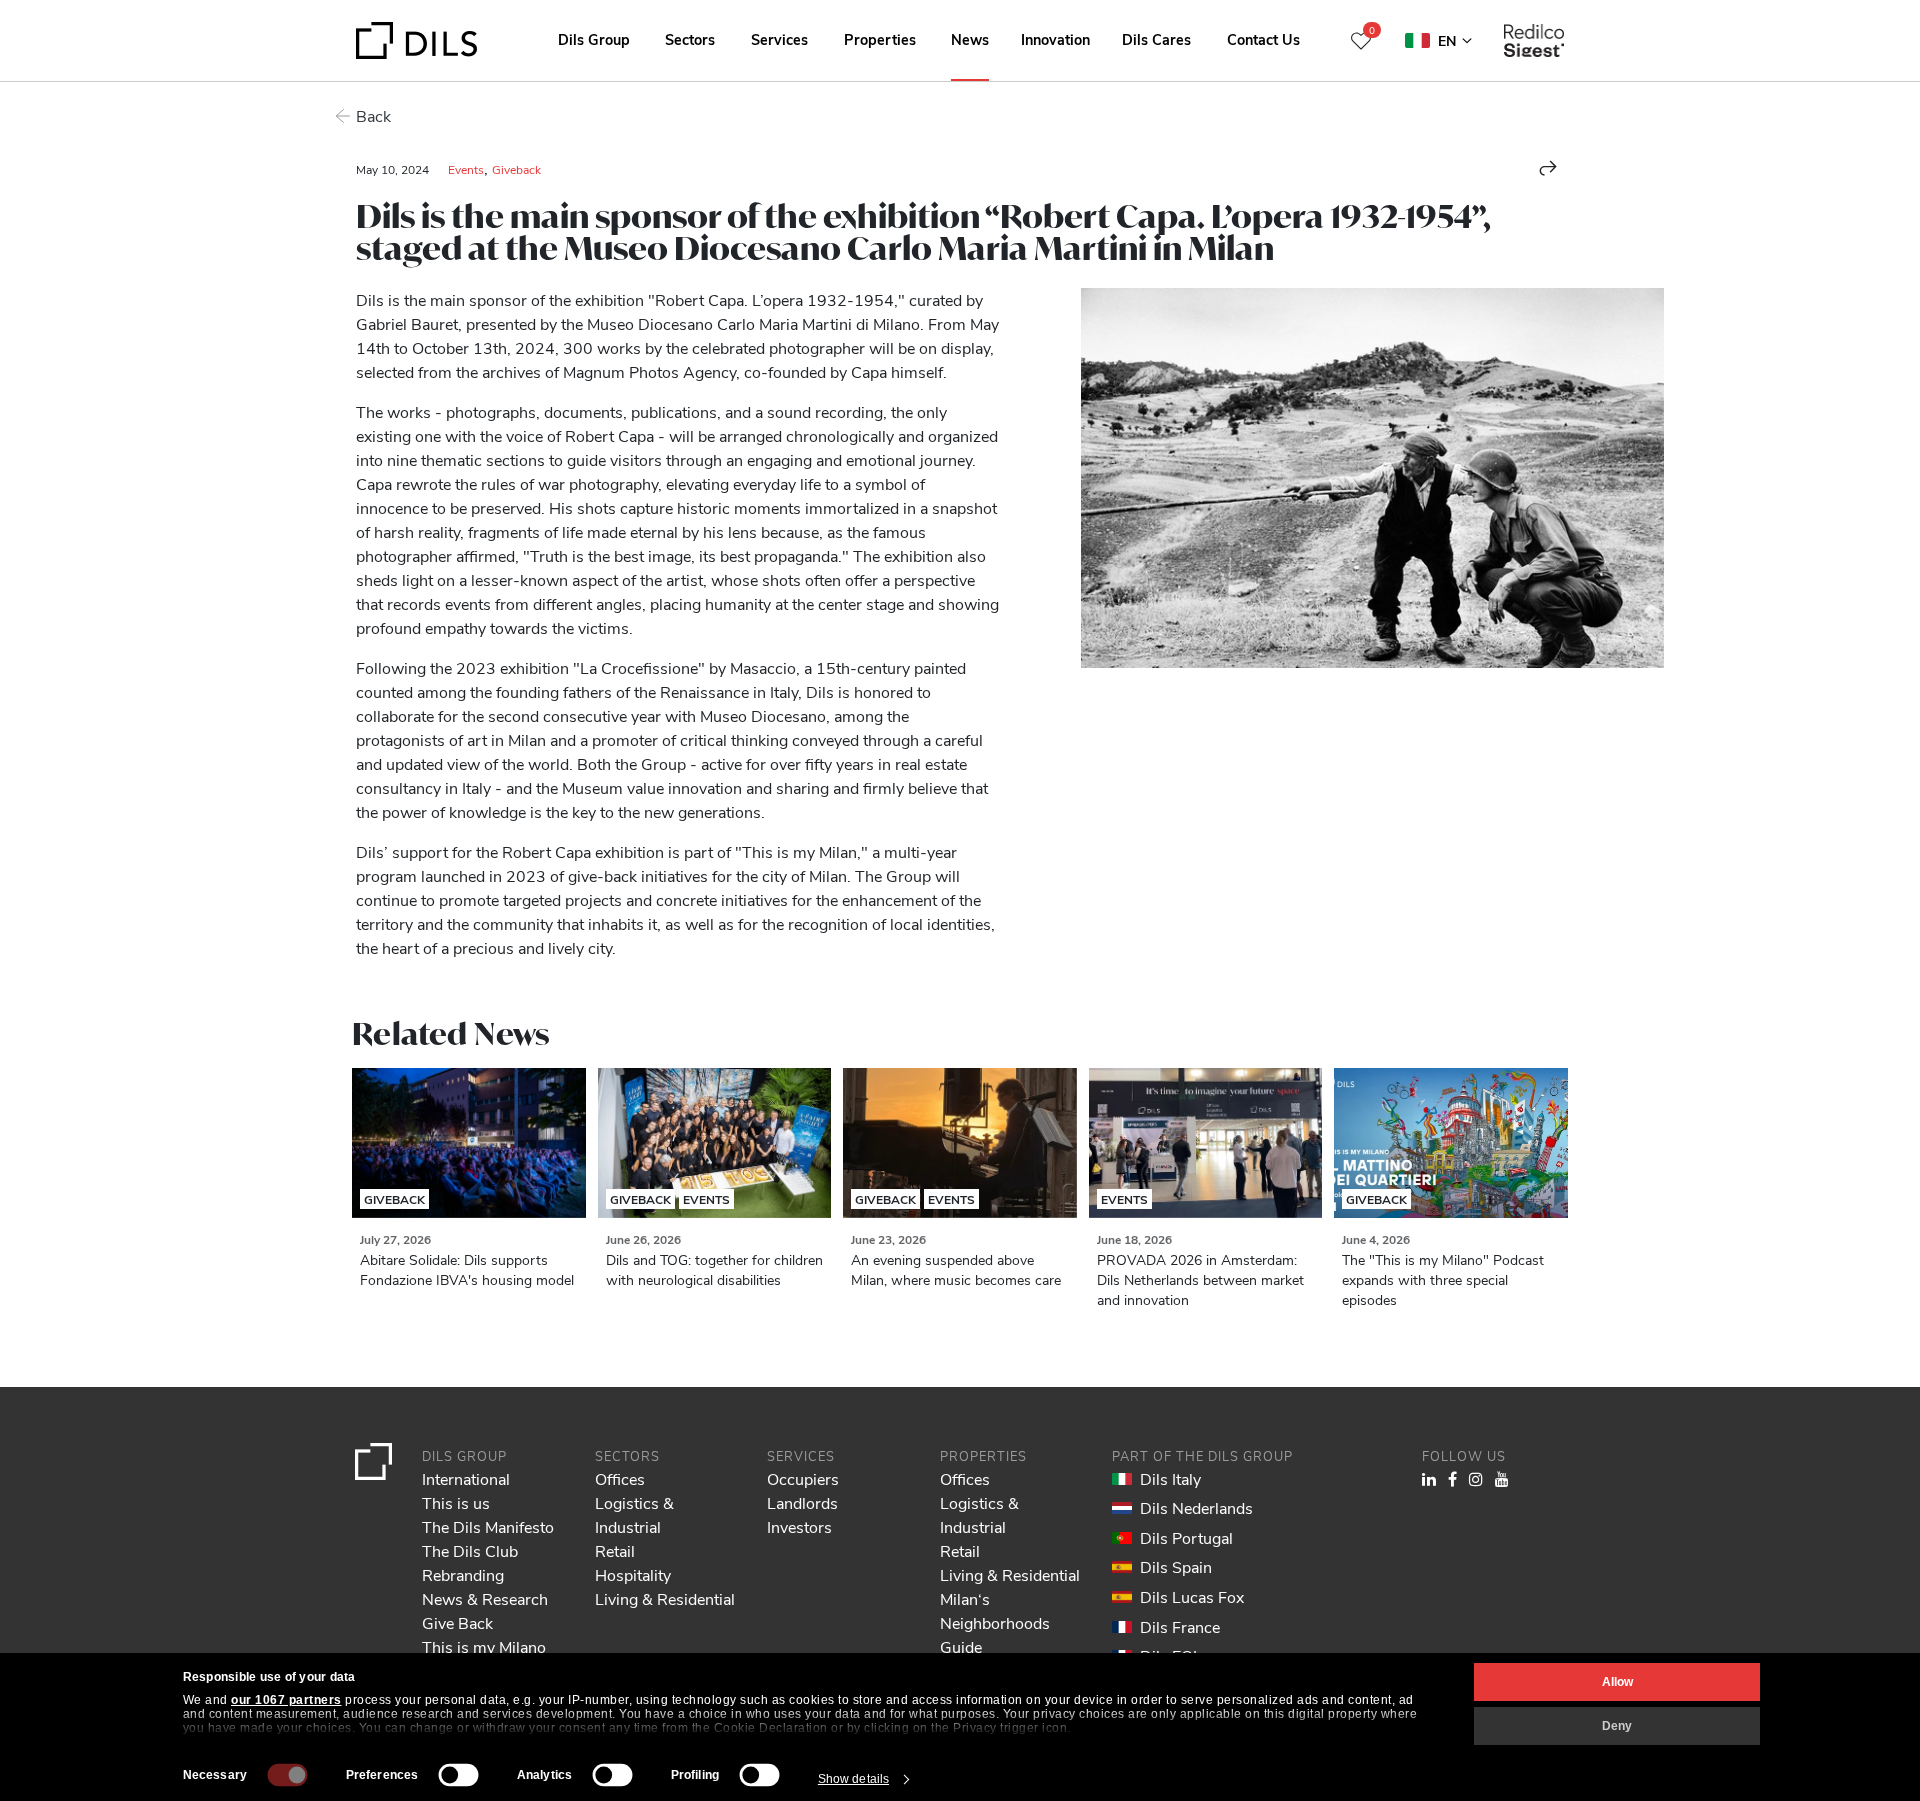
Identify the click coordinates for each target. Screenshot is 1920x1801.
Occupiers (803, 1478)
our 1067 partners (286, 1700)
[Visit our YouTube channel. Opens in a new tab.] (1502, 1478)
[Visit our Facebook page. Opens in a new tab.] (1452, 1478)
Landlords (802, 1502)
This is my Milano (484, 1646)
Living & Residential (665, 1598)
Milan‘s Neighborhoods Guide (995, 1622)
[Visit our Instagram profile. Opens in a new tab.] (1476, 1478)
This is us (456, 1502)
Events (466, 169)
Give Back (457, 1622)
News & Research (485, 1598)
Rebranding (463, 1574)
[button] (1548, 168)
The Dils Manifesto (488, 1526)
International (466, 1478)
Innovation (1055, 39)
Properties (880, 39)
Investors (799, 1526)
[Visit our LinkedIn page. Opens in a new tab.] (1429, 1478)
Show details (853, 1779)
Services (779, 39)
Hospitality (633, 1574)
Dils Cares (1156, 39)
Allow (1617, 1682)
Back (373, 115)
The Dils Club (470, 1550)
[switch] (459, 1775)
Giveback (516, 169)
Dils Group (594, 39)
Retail (615, 1550)
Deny (1617, 1726)
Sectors (690, 39)
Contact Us (1263, 39)
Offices (620, 1478)
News (970, 39)
